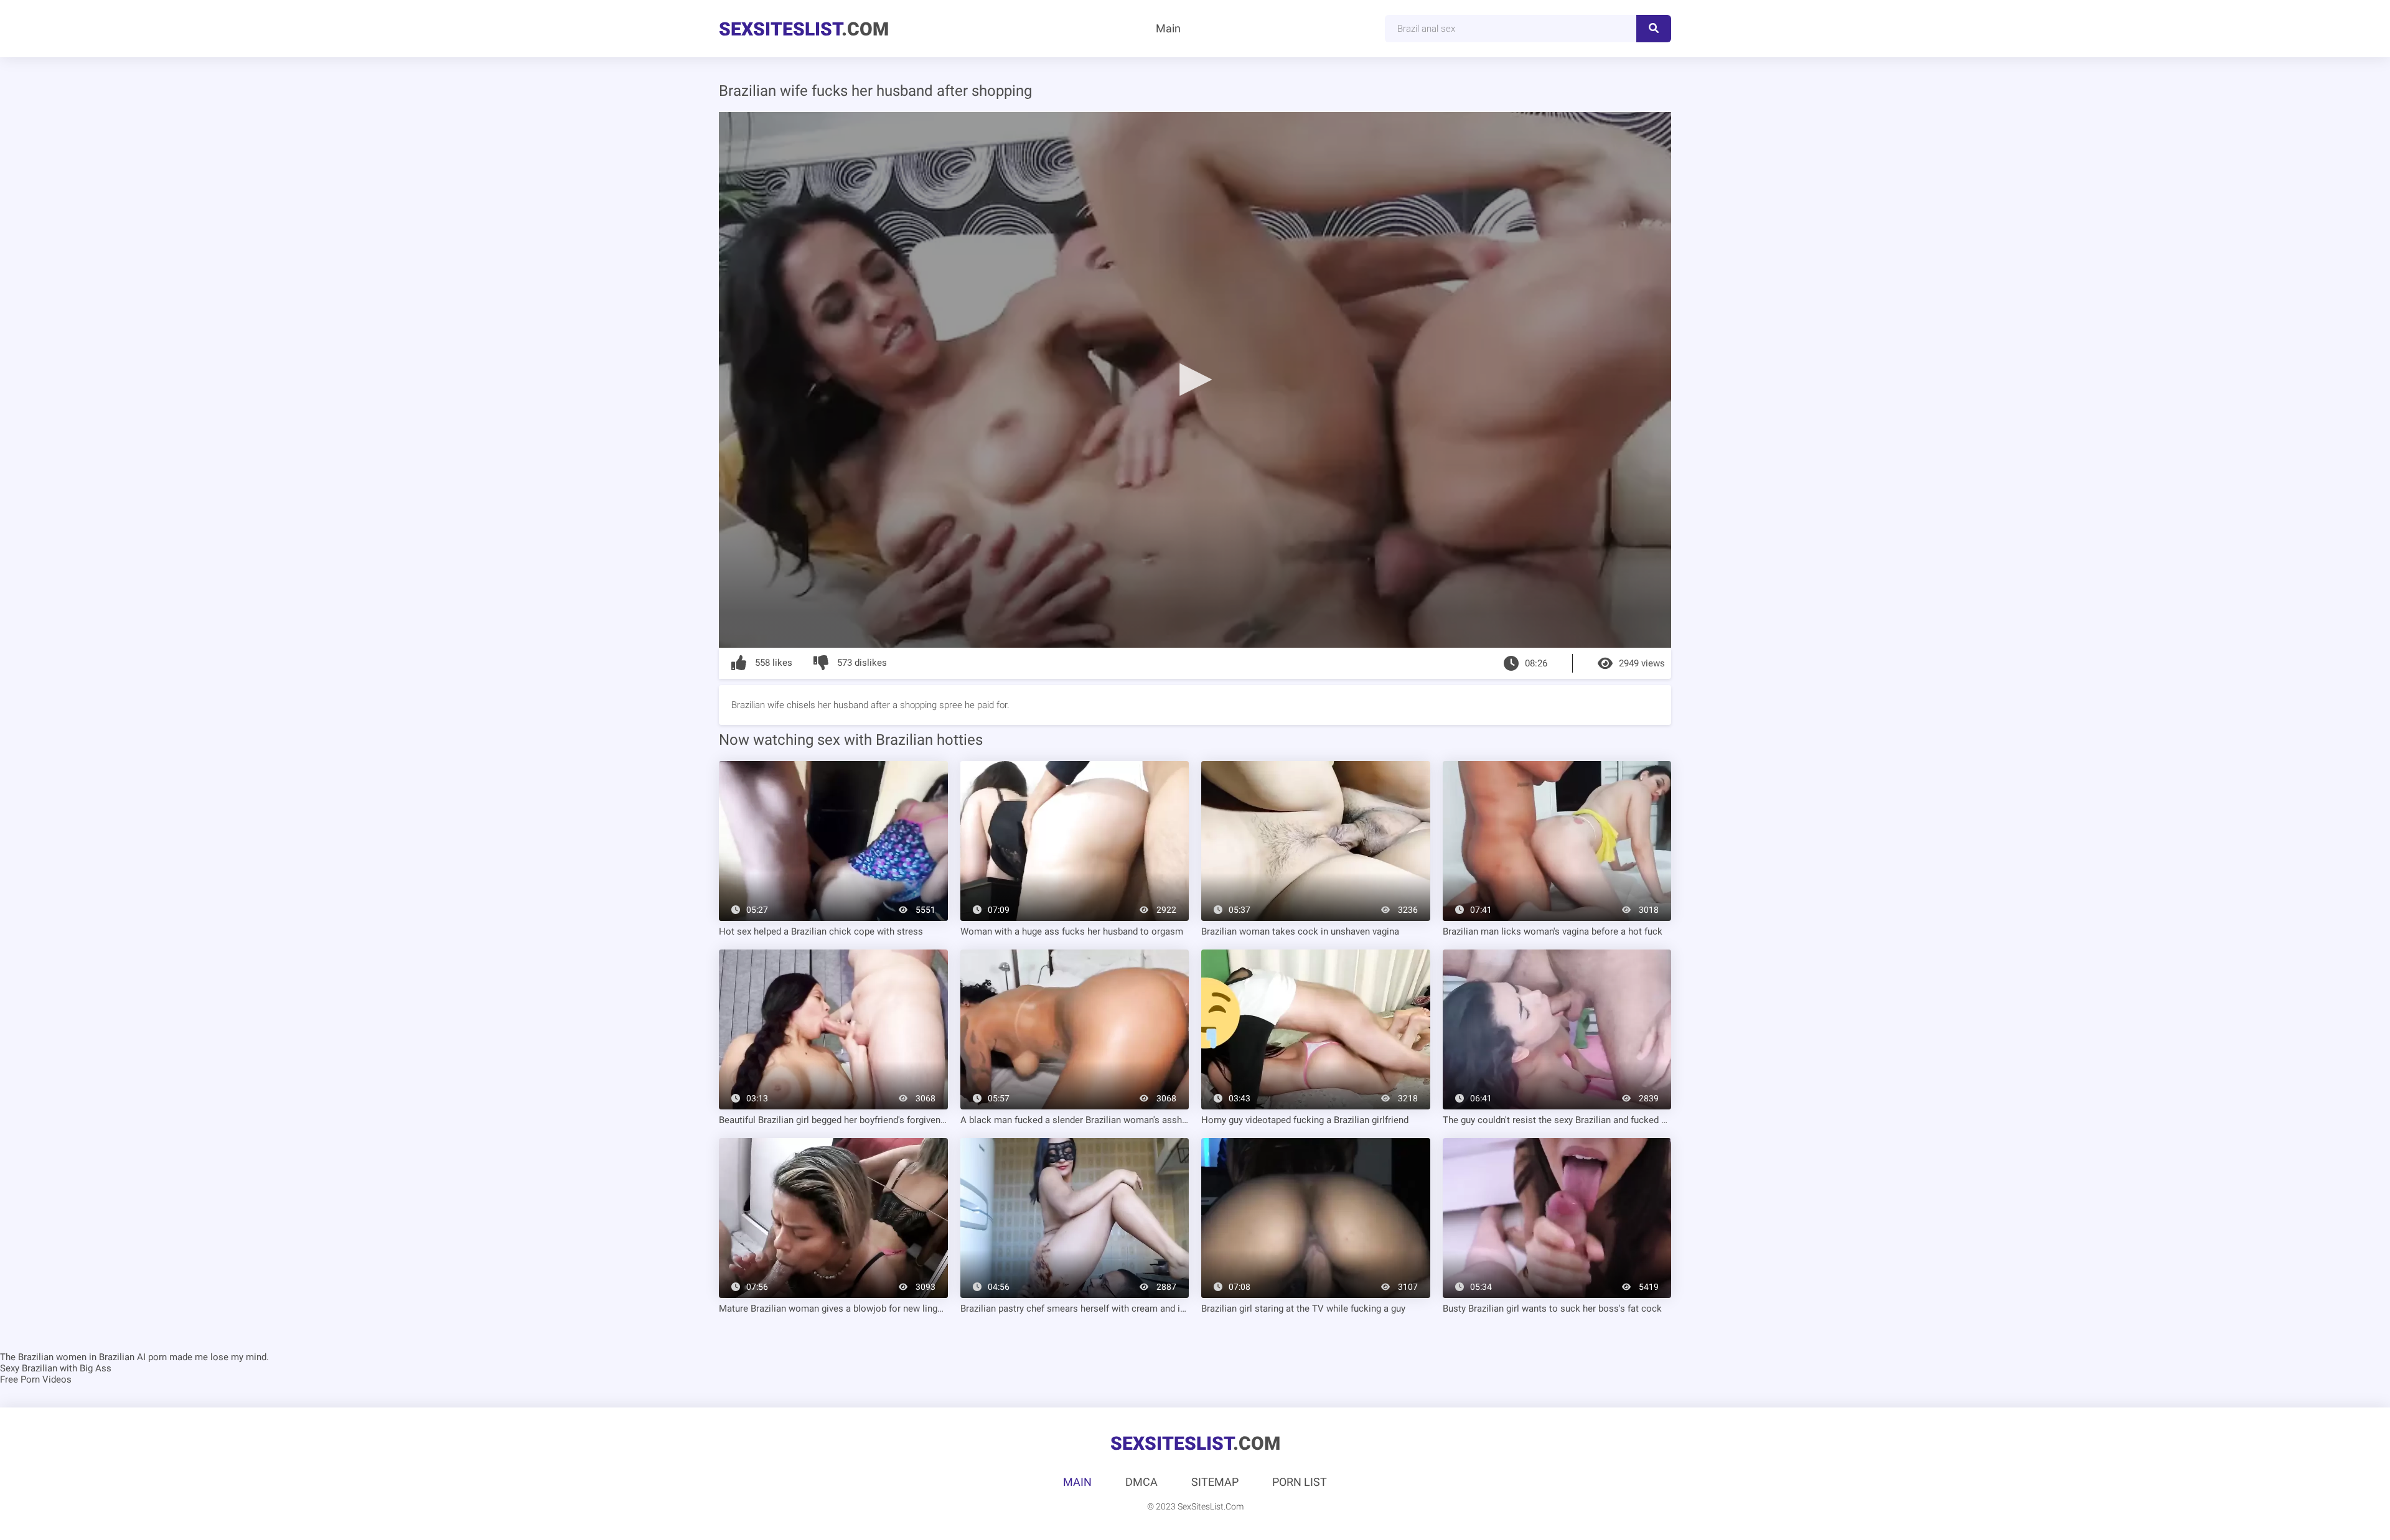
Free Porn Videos (36, 1379)
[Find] (1654, 29)
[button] (1195, 379)
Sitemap (1215, 1482)
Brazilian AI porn (133, 1357)
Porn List (1300, 1482)
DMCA (1141, 1482)
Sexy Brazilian (29, 1368)
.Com (804, 29)
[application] (1195, 380)
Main (1168, 28)
